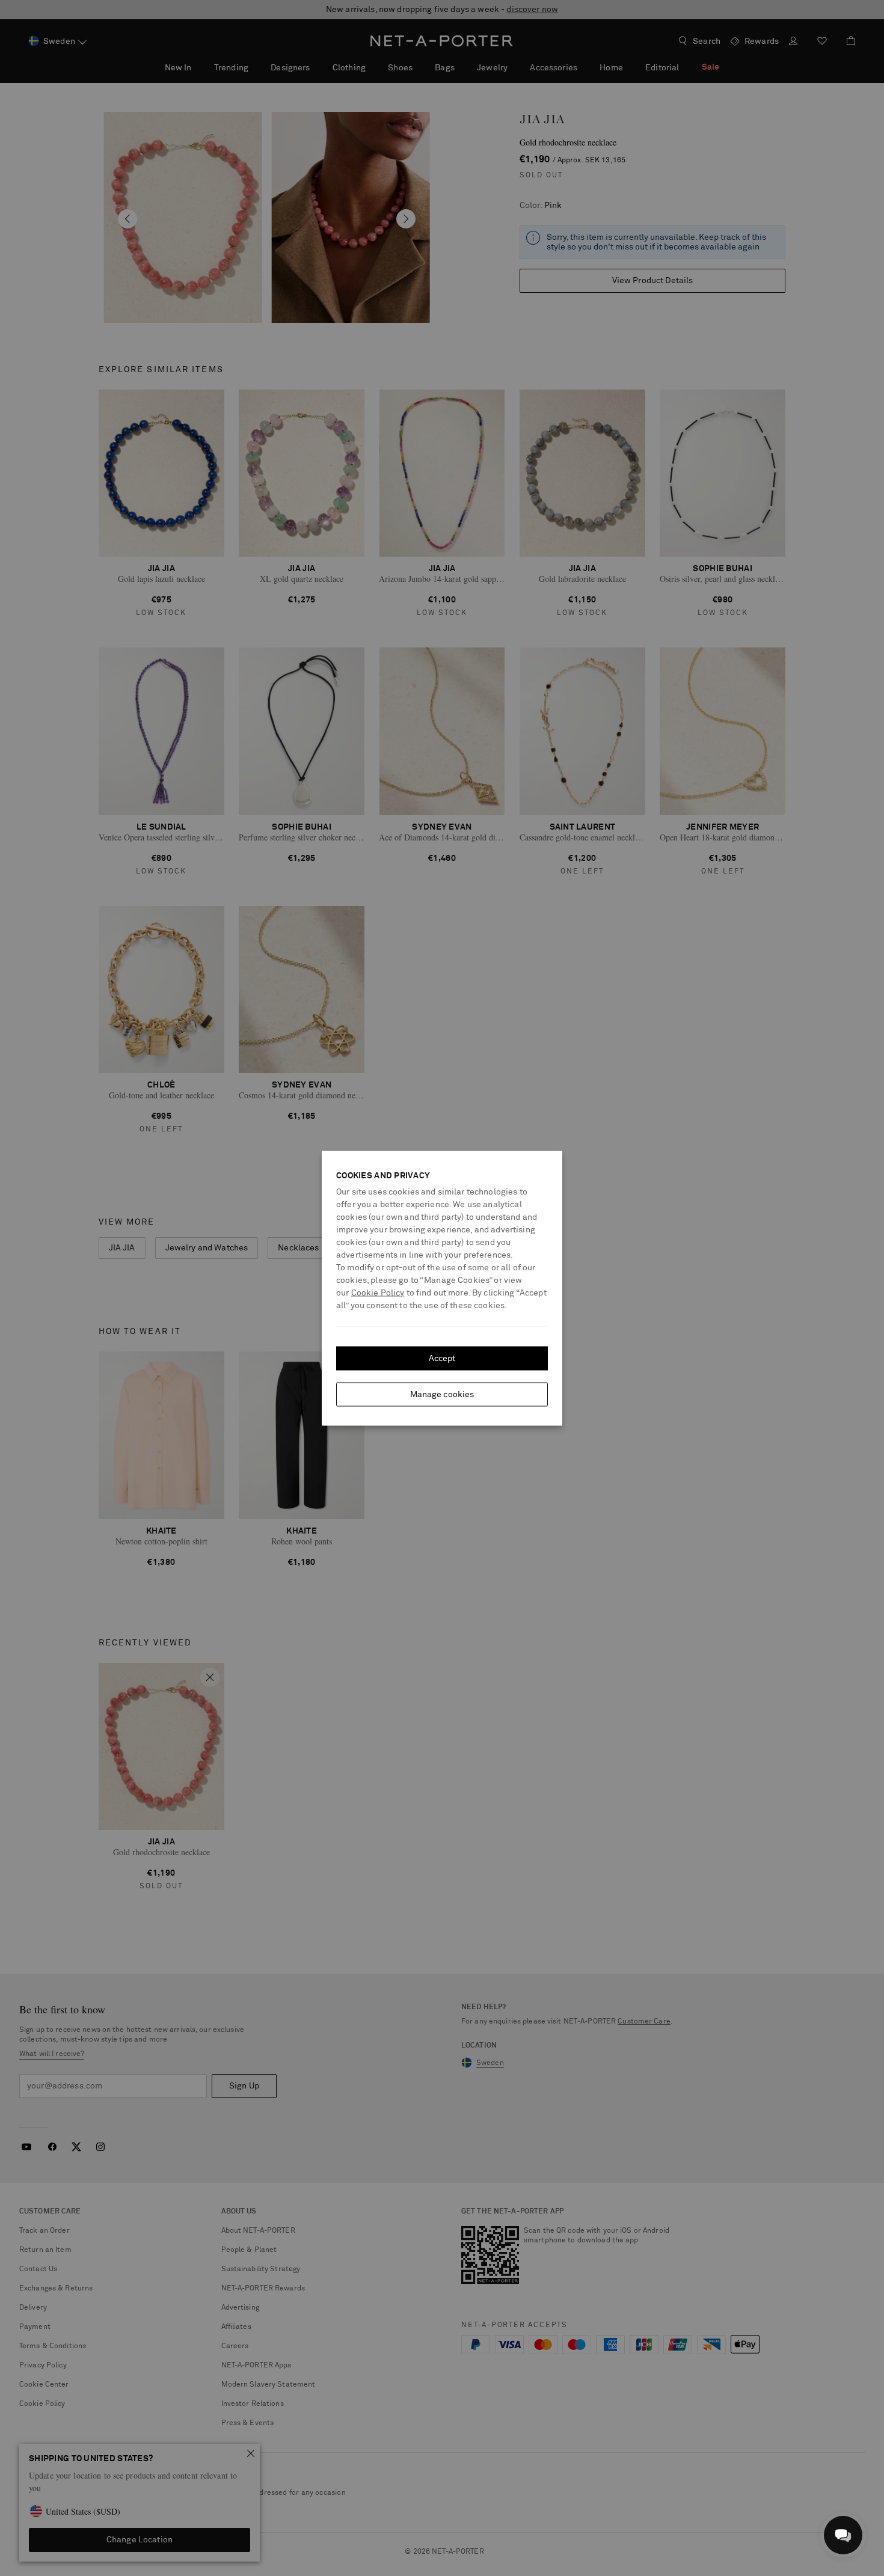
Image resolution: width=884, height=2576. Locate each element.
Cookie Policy (378, 1293)
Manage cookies (442, 1394)
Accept (442, 1358)
